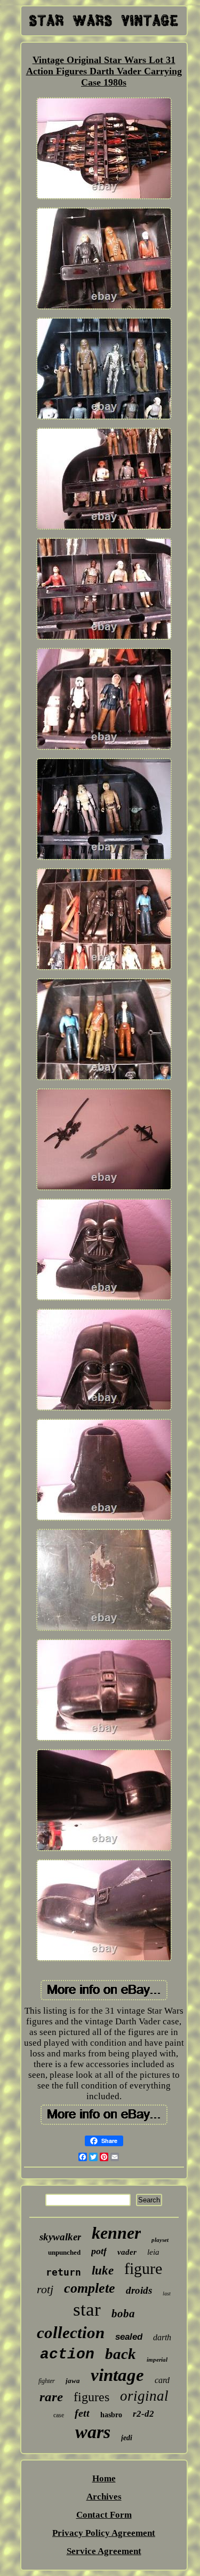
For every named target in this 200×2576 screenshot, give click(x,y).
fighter (47, 2381)
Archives (104, 2497)
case (59, 2415)
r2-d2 (143, 2414)
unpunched (64, 2252)
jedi (127, 2438)
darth (162, 2337)
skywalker (60, 2237)
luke (103, 2271)
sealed (129, 2337)
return (63, 2272)
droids (139, 2290)
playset (160, 2240)
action (67, 2354)
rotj (45, 2289)
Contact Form (104, 2515)
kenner (116, 2233)
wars (93, 2432)
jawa (73, 2381)
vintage (117, 2375)
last (167, 2293)
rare (51, 2397)
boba (123, 2314)
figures (91, 2397)
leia (153, 2252)
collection (71, 2333)
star (87, 2310)
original (144, 2396)
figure (143, 2268)
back (121, 2354)
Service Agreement (104, 2551)
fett (82, 2413)
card (162, 2380)
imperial (157, 2360)
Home (104, 2478)
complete (90, 2288)
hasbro (111, 2415)
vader (127, 2252)
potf (99, 2251)
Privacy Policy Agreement (104, 2533)
